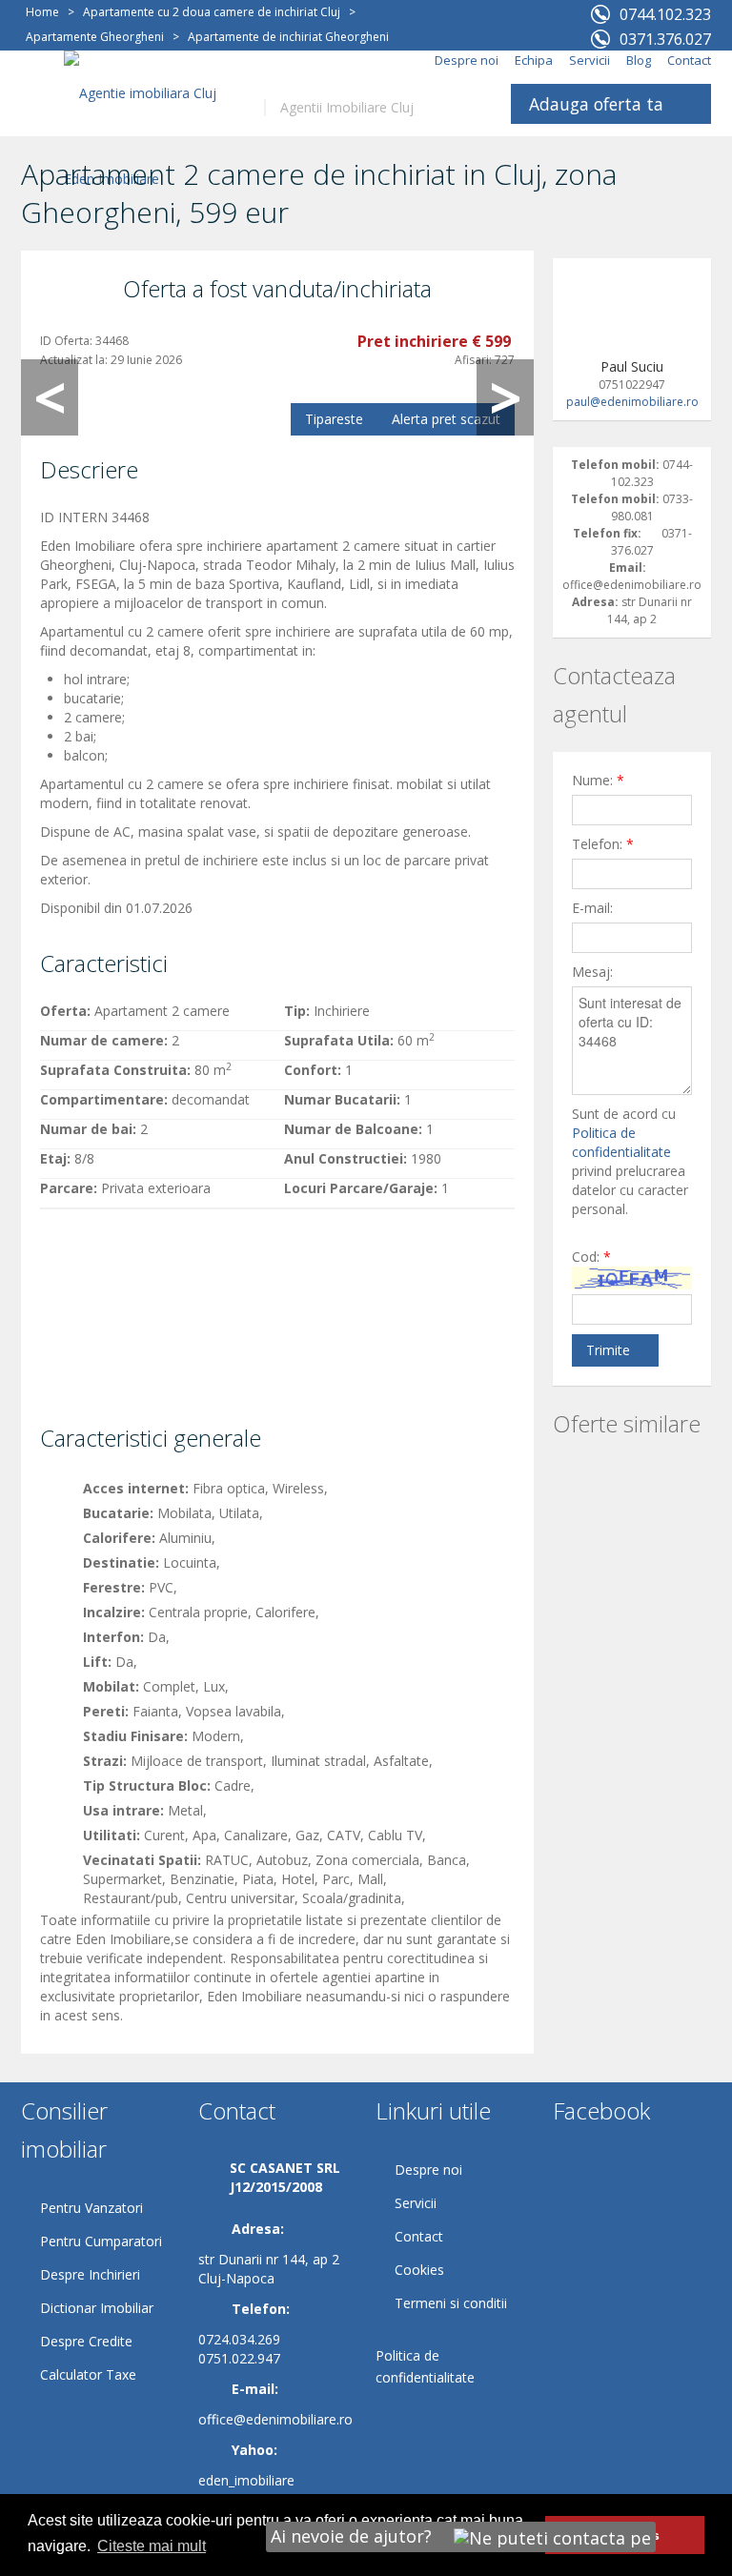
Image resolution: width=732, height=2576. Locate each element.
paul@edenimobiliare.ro (632, 402)
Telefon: (603, 844)
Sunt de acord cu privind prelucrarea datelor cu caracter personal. (630, 1161)
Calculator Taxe (88, 2374)
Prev (50, 397)
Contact (689, 60)
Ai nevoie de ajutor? (354, 2536)
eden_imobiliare (246, 2480)
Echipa (534, 60)
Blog (639, 60)
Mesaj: (592, 972)
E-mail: (592, 908)
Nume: (598, 780)
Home (42, 12)
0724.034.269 (239, 2339)
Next (505, 397)
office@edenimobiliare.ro (275, 2419)
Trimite (608, 1350)
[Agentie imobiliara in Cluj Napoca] (150, 135)
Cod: (591, 1257)
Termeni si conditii (451, 2303)
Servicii (590, 60)
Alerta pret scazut (446, 419)
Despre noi (467, 60)
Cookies (419, 2270)
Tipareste (334, 419)
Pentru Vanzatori (91, 2208)
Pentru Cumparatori (101, 2241)
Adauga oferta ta (596, 104)
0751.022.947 (239, 2358)
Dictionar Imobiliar (97, 2308)
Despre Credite (86, 2341)
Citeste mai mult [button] (152, 2546)
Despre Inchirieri (90, 2274)
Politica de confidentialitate (621, 1142)
